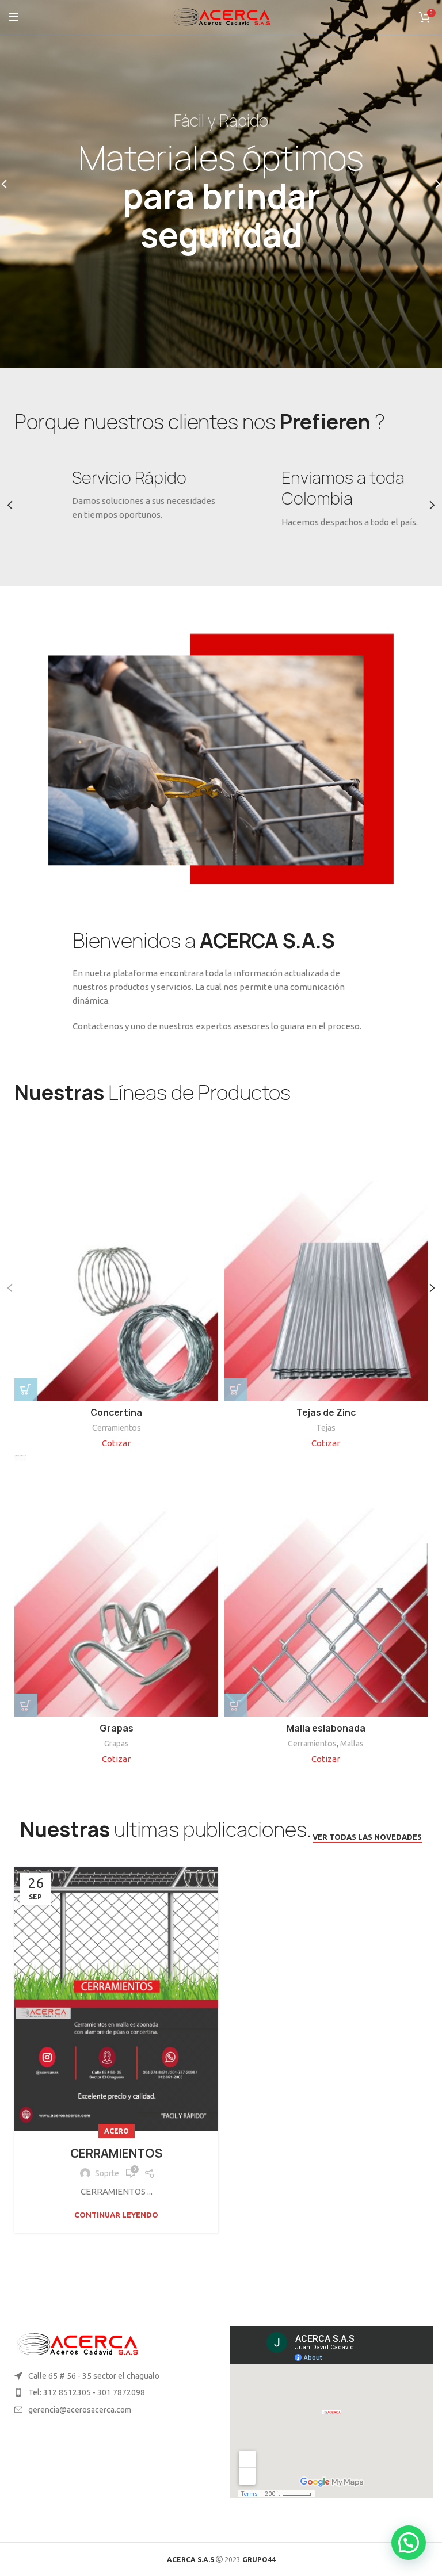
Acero (117, 2131)
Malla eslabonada (326, 1728)
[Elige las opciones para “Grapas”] (26, 1705)
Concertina (116, 1413)
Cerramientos (117, 1428)
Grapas (117, 1728)
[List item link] (110, 2392)
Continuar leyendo (116, 2215)
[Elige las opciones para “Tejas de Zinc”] (235, 1389)
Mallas (352, 1744)
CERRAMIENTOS (116, 2153)
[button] (26, 1389)
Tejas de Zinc (326, 1413)
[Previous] (12, 184)
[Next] (430, 184)
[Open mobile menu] (14, 17)
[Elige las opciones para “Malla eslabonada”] (235, 1705)
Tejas (326, 1428)
